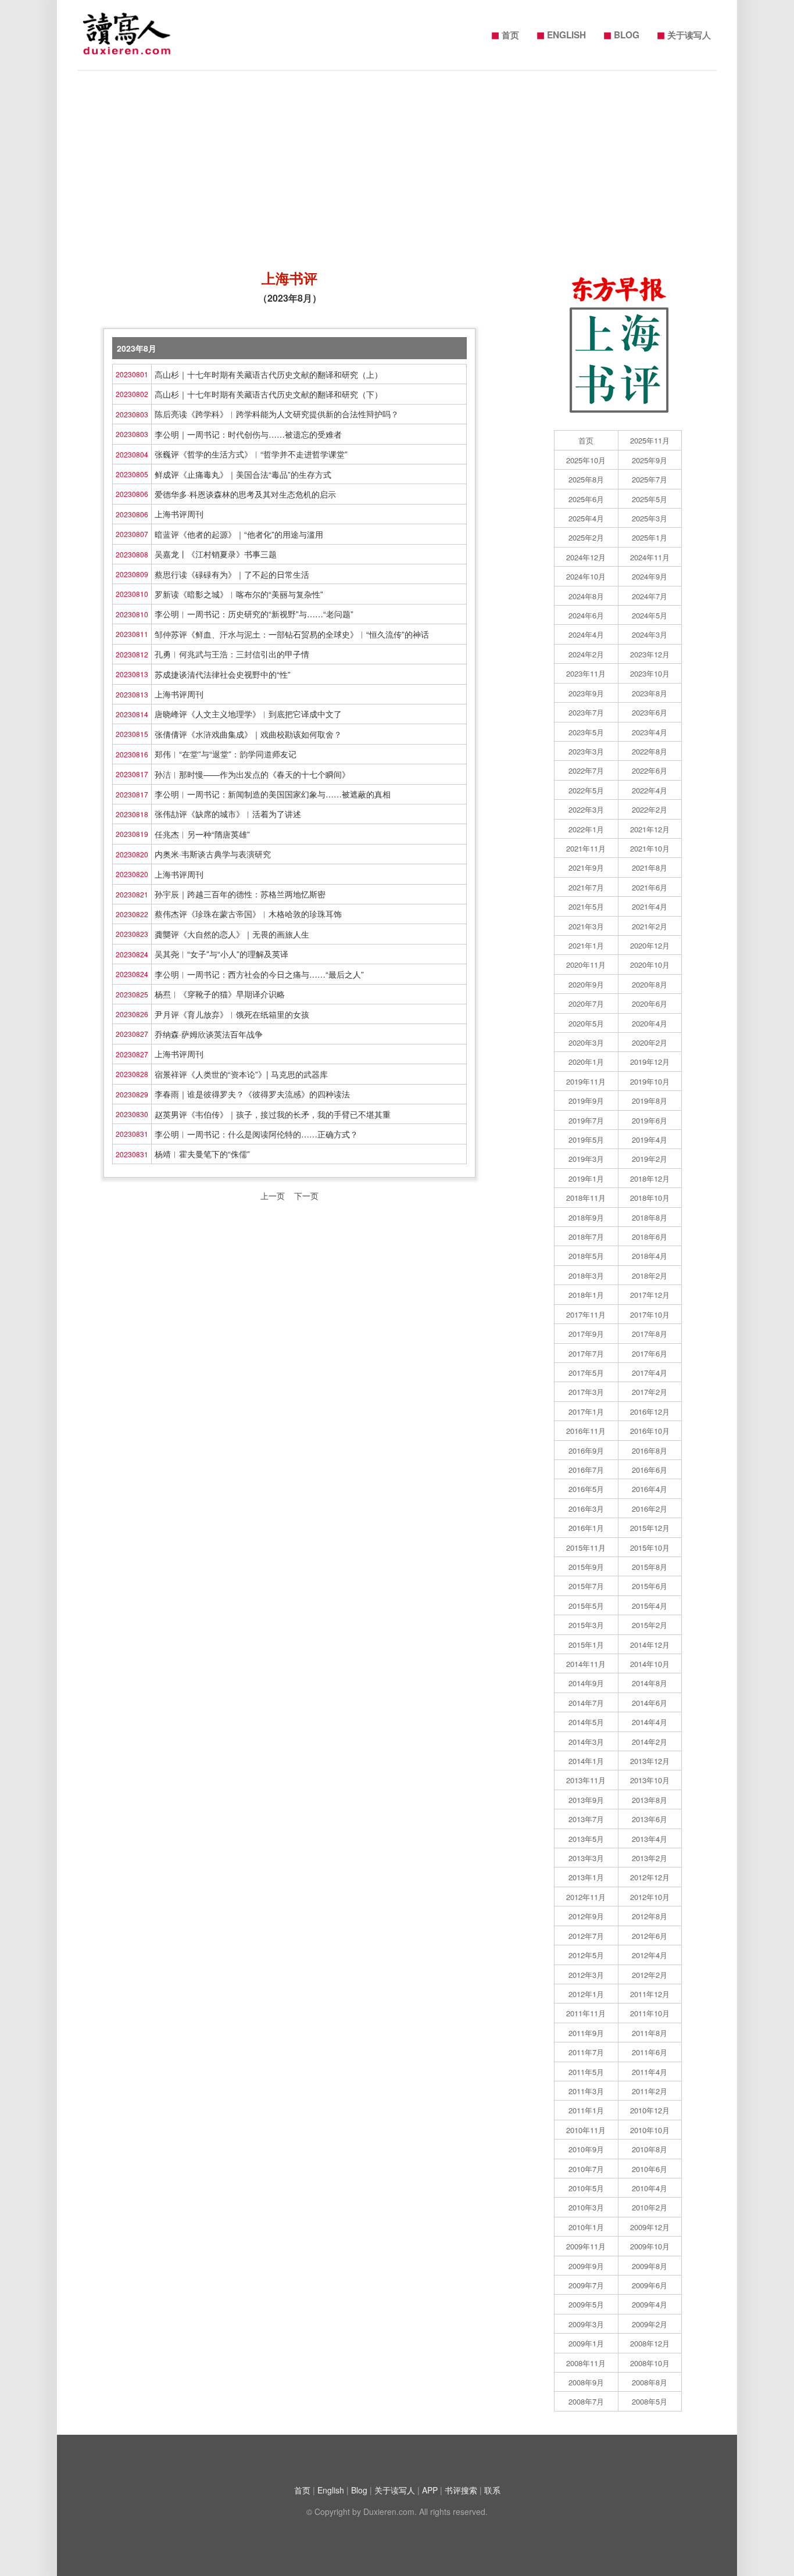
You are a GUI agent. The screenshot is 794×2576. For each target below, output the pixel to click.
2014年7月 (586, 1703)
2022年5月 (586, 790)
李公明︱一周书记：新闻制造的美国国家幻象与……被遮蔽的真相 (273, 794)
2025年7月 (650, 479)
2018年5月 (586, 1256)
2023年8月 (650, 693)
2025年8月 (586, 479)
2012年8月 (650, 1916)
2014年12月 (650, 1645)
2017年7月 (586, 1353)
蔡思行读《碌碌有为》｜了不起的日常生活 (232, 574)
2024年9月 (650, 576)
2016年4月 (650, 1489)
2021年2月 (650, 926)
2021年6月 (650, 887)
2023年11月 (586, 673)
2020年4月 (650, 1023)
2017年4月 (650, 1373)
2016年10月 (650, 1431)
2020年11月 (586, 965)
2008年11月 (586, 2363)
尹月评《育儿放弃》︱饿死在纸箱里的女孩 (232, 1014)
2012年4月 (650, 1955)
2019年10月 (650, 1081)
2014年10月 (650, 1664)
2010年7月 (586, 2169)
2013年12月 (650, 1761)
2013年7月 (586, 1819)
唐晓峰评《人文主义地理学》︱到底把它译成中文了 (248, 714)
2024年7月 (650, 596)
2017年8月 (650, 1334)
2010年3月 (586, 2207)
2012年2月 (650, 1975)
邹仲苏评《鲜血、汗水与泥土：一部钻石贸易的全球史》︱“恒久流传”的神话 (292, 634)
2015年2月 (650, 1625)
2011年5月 (586, 2072)
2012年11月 (586, 1897)
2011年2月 (650, 2091)
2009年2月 (650, 2324)
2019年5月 (586, 1139)
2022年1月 (586, 829)
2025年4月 (586, 518)
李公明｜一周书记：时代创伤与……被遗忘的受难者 (248, 434)
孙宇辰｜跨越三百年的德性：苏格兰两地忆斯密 (240, 894)
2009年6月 (650, 2285)
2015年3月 (586, 1625)
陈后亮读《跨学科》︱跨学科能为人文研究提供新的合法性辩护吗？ (277, 414)
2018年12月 (650, 1178)
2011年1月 (586, 2110)
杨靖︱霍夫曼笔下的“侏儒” (202, 1154)
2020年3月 (586, 1042)
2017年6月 (650, 1353)
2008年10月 (650, 2363)
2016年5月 (586, 1489)
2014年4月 (650, 1722)
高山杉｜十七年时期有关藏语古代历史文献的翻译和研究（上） (269, 374)
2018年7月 (586, 1237)
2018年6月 (650, 1237)
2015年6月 (650, 1586)
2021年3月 (586, 926)
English (331, 2490)
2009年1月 (586, 2343)
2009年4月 (650, 2304)
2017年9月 (586, 1334)
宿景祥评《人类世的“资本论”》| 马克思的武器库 (241, 1074)
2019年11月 (586, 1081)
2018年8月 (650, 1217)
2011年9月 (586, 2033)
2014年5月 (586, 1722)
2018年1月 (586, 1295)
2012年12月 (650, 1877)
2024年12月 (586, 557)
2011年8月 (650, 2033)
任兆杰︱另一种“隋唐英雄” (202, 834)
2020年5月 (586, 1023)
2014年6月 (650, 1703)
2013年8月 (650, 1800)
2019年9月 (586, 1101)
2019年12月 (650, 1062)
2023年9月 (586, 693)
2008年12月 (650, 2343)
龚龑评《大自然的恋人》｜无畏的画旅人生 (232, 934)
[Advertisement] (397, 164)
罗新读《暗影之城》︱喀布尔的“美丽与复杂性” (239, 594)
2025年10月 (586, 460)
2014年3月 (586, 1742)
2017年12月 (650, 1295)
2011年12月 (650, 1994)
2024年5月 (650, 615)
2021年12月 (650, 829)
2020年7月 (586, 1003)
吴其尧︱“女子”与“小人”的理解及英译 (221, 954)
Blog (359, 2490)
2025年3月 (650, 518)
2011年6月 (650, 2052)
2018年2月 (650, 1276)
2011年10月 (650, 2013)
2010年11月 (586, 2130)
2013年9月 (586, 1800)
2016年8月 (650, 1450)
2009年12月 (650, 2227)
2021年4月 (650, 906)
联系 (492, 2490)
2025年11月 (650, 440)
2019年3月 (586, 1159)
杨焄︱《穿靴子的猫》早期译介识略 (220, 994)
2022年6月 (650, 770)
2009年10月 (650, 2246)
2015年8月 (650, 1567)
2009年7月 (586, 2285)
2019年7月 (586, 1120)
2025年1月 (650, 537)
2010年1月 (586, 2227)
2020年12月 (650, 945)
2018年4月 (650, 1256)
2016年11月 (586, 1431)
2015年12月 (650, 1528)
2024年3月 (650, 634)
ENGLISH (561, 34)
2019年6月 (650, 1120)
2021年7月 (586, 887)
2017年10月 (650, 1314)
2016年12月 (650, 1412)
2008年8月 (650, 2382)
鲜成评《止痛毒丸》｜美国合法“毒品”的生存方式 (243, 474)
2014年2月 (650, 1742)
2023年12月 (650, 654)
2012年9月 (586, 1916)
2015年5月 (586, 1606)
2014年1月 (586, 1761)
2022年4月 (650, 790)
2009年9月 (586, 2266)
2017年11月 (586, 1314)
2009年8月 (650, 2266)
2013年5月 (586, 1839)
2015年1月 (586, 1645)
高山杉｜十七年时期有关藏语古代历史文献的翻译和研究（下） (269, 394)
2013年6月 (650, 1819)
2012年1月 (586, 1994)
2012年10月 (650, 1897)
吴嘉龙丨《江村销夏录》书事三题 (216, 554)
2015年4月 (650, 1606)
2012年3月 (586, 1975)
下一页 (306, 1196)
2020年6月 (650, 1003)
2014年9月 (586, 1683)
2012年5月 (586, 1955)
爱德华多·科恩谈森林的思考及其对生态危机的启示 (245, 494)
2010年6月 (650, 2169)
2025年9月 (650, 460)
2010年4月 (650, 2188)
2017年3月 (586, 1392)
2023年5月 (586, 732)
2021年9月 (586, 867)
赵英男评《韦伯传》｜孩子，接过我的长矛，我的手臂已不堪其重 (273, 1114)
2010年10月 (650, 2130)
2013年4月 (650, 1839)
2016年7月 (586, 1470)
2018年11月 (586, 1198)
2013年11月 (586, 1780)
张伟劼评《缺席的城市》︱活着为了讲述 (228, 814)
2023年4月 (650, 732)
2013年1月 (586, 1877)
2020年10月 (650, 965)
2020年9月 (586, 984)
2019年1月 (586, 1178)
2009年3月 (586, 2324)
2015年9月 (586, 1567)
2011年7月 (586, 2052)
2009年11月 (586, 2246)
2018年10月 (650, 1198)
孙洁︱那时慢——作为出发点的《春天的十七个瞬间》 (252, 774)
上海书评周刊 (179, 514)
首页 (505, 34)
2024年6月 (586, 615)
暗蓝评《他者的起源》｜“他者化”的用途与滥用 (239, 534)
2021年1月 (586, 945)
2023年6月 (650, 712)
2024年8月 (586, 596)
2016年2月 (650, 1509)
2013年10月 (650, 1780)
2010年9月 (586, 2149)
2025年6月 (586, 499)
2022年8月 (650, 751)
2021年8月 (650, 867)
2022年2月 (650, 809)
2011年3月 (586, 2091)
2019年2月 (650, 1159)
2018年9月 (586, 1217)
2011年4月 (650, 2072)
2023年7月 (586, 712)
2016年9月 (586, 1450)
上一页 (273, 1196)
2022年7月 (586, 770)
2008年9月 (586, 2382)
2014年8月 (650, 1683)
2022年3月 (586, 809)
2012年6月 (650, 1936)
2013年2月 (650, 1858)
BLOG (621, 34)
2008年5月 (650, 2401)
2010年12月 (650, 2110)
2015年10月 (650, 1548)
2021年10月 (650, 848)
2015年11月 (586, 1548)
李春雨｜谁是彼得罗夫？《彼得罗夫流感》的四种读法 (252, 1094)
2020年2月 (650, 1042)
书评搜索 (461, 2490)
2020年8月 (650, 984)
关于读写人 (684, 34)
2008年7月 (586, 2401)
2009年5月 (586, 2304)
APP (430, 2490)
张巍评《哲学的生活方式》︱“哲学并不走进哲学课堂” (253, 454)
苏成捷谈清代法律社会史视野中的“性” (223, 674)
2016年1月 (586, 1528)
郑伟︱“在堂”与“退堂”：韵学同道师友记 (226, 754)
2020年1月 (586, 1062)
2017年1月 (586, 1412)
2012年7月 (586, 1936)
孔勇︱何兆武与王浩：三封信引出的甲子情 (232, 654)
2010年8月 (650, 2149)
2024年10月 (586, 576)
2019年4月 (650, 1139)
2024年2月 (586, 654)
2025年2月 (586, 537)
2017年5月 (586, 1373)
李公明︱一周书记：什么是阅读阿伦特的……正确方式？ (256, 1134)
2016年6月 (650, 1470)
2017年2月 (650, 1392)
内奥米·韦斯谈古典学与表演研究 (213, 854)
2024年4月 (586, 634)
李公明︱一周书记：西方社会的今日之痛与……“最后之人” (259, 974)
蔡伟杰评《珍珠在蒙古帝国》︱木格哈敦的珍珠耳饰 (248, 914)
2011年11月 (586, 2013)
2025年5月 (650, 499)
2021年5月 (586, 906)
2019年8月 (650, 1101)
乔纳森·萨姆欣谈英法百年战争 (209, 1034)
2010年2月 (650, 2207)
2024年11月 (650, 557)
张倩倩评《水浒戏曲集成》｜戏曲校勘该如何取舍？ (248, 734)
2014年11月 (586, 1664)
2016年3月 (586, 1509)
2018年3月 (586, 1276)
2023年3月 (586, 751)
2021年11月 (586, 848)
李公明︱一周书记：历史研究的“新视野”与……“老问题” (254, 614)
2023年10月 (650, 673)
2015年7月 (586, 1586)
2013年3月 (586, 1858)
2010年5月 (586, 2188)
